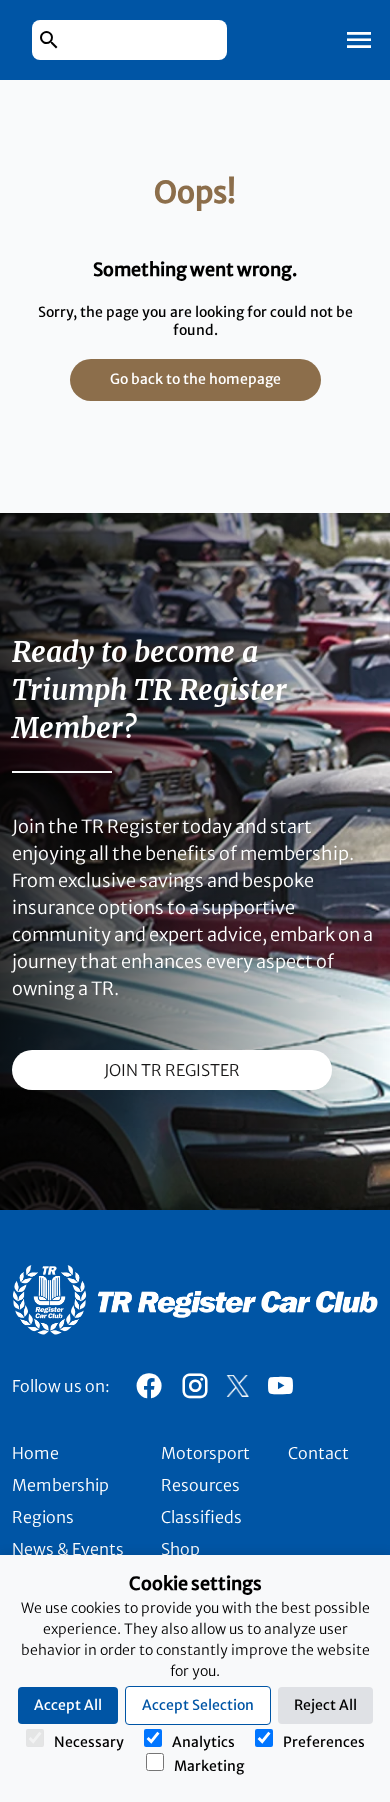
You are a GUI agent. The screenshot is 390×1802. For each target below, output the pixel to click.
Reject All (325, 1705)
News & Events (68, 1549)
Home (35, 1453)
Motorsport (205, 1453)
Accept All (68, 1705)
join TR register (172, 1070)
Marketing (209, 1766)
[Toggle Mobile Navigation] (359, 40)
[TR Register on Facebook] (149, 1391)
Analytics (203, 1742)
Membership (60, 1485)
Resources (200, 1485)
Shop (180, 1549)
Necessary (89, 1742)
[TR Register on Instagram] (195, 1391)
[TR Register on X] (237, 1386)
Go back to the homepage (195, 379)
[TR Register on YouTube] (280, 1391)
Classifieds (201, 1517)
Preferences (324, 1742)
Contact (318, 1453)
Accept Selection (198, 1705)
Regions (43, 1517)
